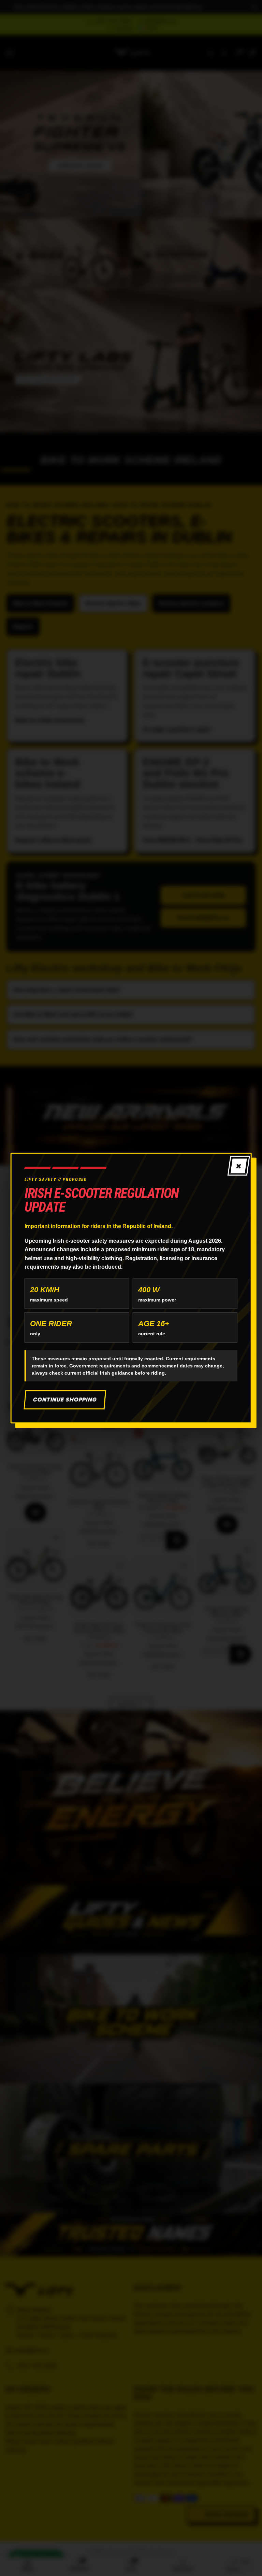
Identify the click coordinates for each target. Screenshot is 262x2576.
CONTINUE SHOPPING (65, 1399)
